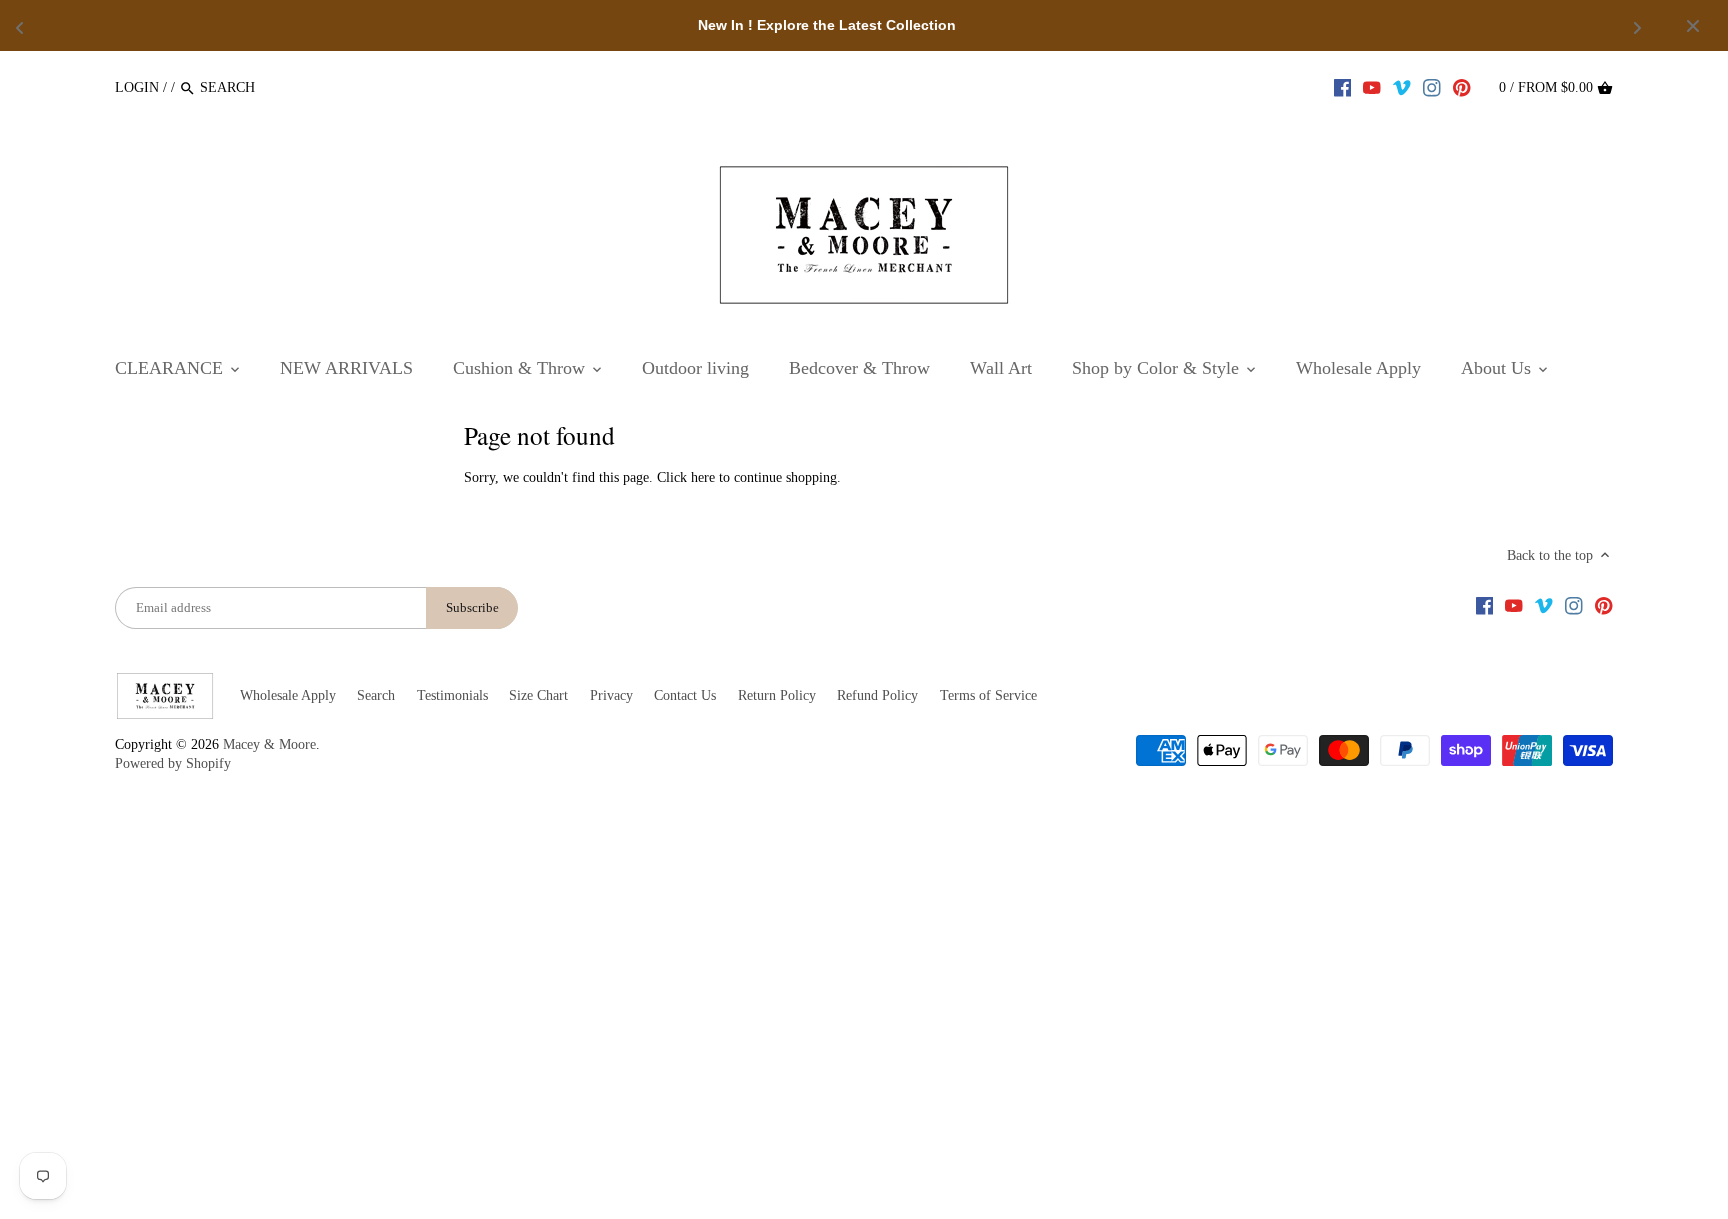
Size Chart (538, 695)
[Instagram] (1432, 87)
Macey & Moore (269, 744)
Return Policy (777, 695)
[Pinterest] (1462, 87)
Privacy (611, 695)
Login (137, 87)
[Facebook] (1343, 87)
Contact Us (685, 695)
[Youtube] (1372, 87)
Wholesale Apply (288, 695)
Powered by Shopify (173, 763)
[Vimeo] (1402, 87)
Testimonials (452, 695)
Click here (686, 477)
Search (376, 695)
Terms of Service (988, 695)
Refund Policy (877, 695)
